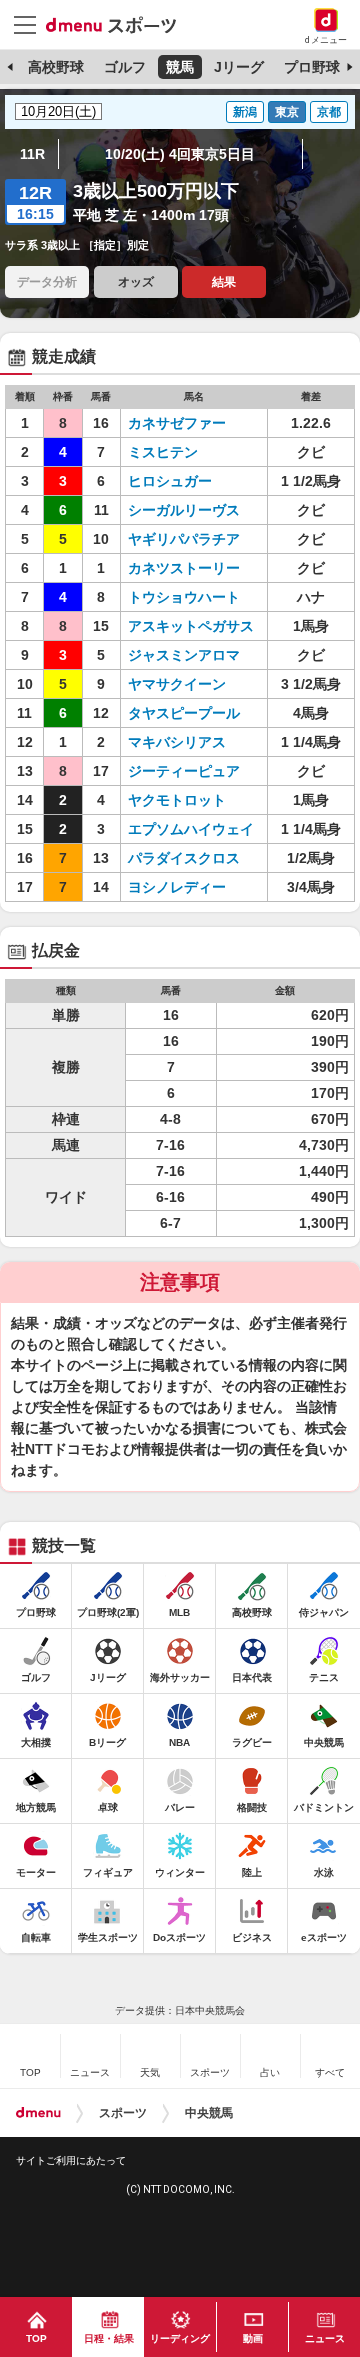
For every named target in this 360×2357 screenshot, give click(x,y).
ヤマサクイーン (177, 684)
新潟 (245, 112)
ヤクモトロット (177, 800)
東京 (287, 112)
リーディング (180, 2338)
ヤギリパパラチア (184, 539)
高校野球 (56, 67)
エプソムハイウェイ (191, 829)
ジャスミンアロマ (184, 655)
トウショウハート (184, 597)
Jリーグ (239, 67)
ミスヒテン (163, 452)
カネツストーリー (184, 568)
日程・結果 (109, 2338)
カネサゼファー (177, 423)
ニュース (325, 2338)
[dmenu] (38, 2113)
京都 (329, 112)
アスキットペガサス (191, 626)
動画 (253, 2338)
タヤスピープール (184, 713)
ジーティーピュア (184, 771)
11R (32, 154)
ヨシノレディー (177, 887)
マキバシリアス (177, 742)
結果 (224, 282)
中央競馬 (209, 2113)
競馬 (180, 67)
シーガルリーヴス (184, 510)
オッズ (136, 282)
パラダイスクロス (184, 858)
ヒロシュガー (170, 481)
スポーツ (123, 2113)
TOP (36, 2338)
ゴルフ (125, 67)
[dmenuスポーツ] (118, 24)
